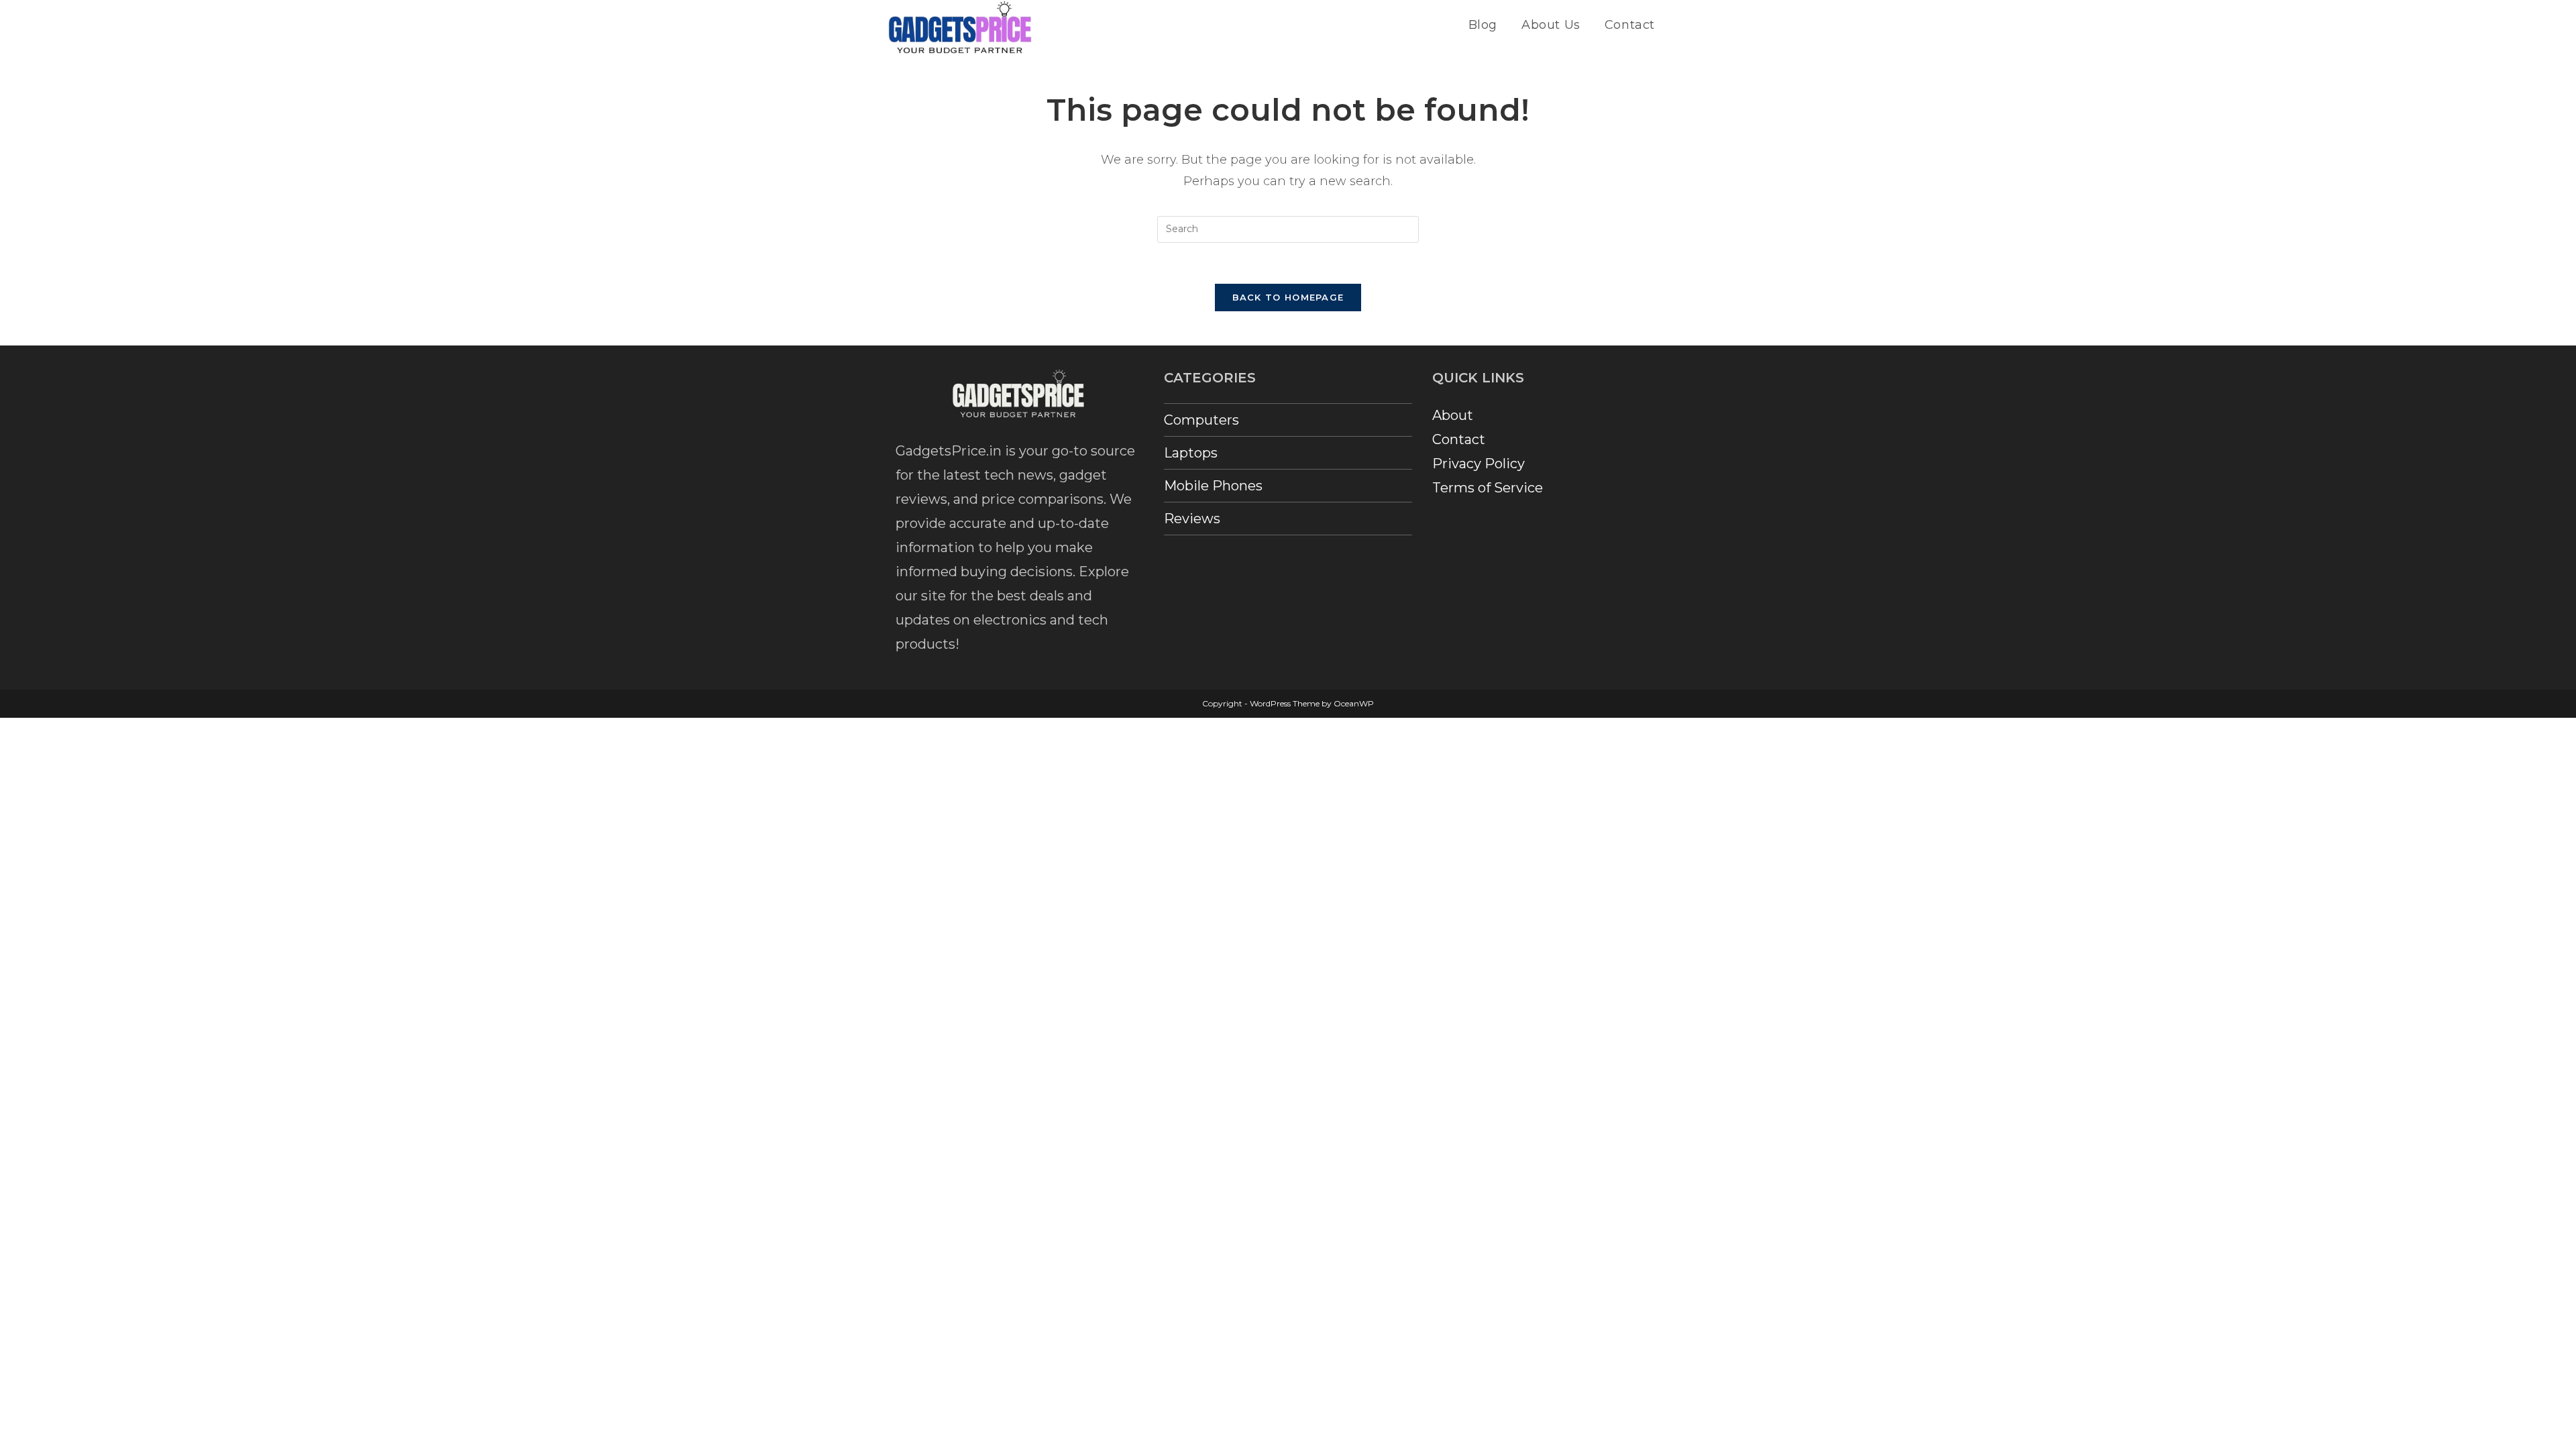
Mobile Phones (1213, 486)
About (1453, 415)
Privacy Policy (1479, 464)
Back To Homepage (1288, 297)
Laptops (1191, 453)
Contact (1459, 439)
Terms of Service (1488, 488)
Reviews (1192, 519)
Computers (1201, 420)
